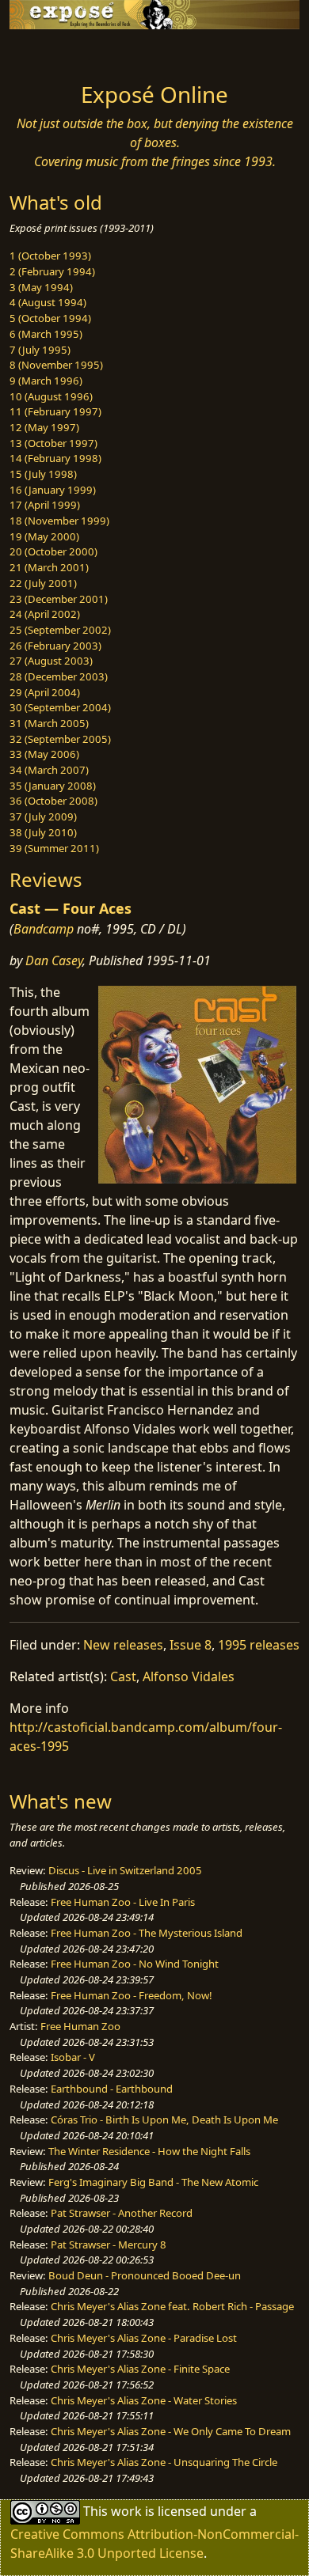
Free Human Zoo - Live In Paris (123, 1902)
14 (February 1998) (55, 458)
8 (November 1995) (56, 365)
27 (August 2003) (51, 661)
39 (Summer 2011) (54, 848)
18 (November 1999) (59, 521)
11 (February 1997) (55, 411)
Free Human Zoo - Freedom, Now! (132, 1995)
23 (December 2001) (59, 599)
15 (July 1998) (43, 474)
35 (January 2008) (53, 786)
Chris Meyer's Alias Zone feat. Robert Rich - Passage (172, 2306)
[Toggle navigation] (51, 51)
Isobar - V (73, 2057)
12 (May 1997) (44, 427)
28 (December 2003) (59, 676)
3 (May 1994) (41, 287)
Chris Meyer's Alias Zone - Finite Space (140, 2369)
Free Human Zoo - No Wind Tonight (135, 1964)
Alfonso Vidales (189, 1676)
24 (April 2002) (45, 614)
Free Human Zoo (80, 2026)
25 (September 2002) (60, 630)
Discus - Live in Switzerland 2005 (125, 1870)
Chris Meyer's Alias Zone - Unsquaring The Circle (164, 2462)
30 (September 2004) (60, 707)
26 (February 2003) (55, 646)
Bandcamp (44, 929)
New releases (123, 1645)
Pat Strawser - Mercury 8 (109, 2245)
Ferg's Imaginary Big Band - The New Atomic (153, 2182)
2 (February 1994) (52, 271)
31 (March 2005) (49, 723)
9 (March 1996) (46, 381)
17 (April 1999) (45, 505)
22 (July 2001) (43, 583)
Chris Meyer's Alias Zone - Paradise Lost (144, 2338)
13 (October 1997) (53, 443)
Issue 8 (191, 1645)
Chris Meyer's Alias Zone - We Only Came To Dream (171, 2431)
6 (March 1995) (46, 334)
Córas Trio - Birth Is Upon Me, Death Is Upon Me (164, 2120)
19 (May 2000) (44, 536)
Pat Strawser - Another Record (122, 2213)
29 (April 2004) (45, 692)
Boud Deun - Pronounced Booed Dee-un (145, 2275)
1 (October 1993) (50, 256)
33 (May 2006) (44, 754)
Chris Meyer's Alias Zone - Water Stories (144, 2400)
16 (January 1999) (53, 490)
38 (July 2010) (43, 832)
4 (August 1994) (48, 302)
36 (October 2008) (53, 801)
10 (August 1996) (51, 396)
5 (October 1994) (50, 318)
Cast (123, 1676)
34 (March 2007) (49, 770)
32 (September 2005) (60, 739)
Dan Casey (54, 960)
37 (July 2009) (43, 816)
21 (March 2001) (49, 567)
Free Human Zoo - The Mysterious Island (147, 1933)
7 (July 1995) (40, 350)
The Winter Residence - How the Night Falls (149, 2151)
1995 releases (259, 1645)
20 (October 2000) (53, 551)
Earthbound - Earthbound (112, 2089)
